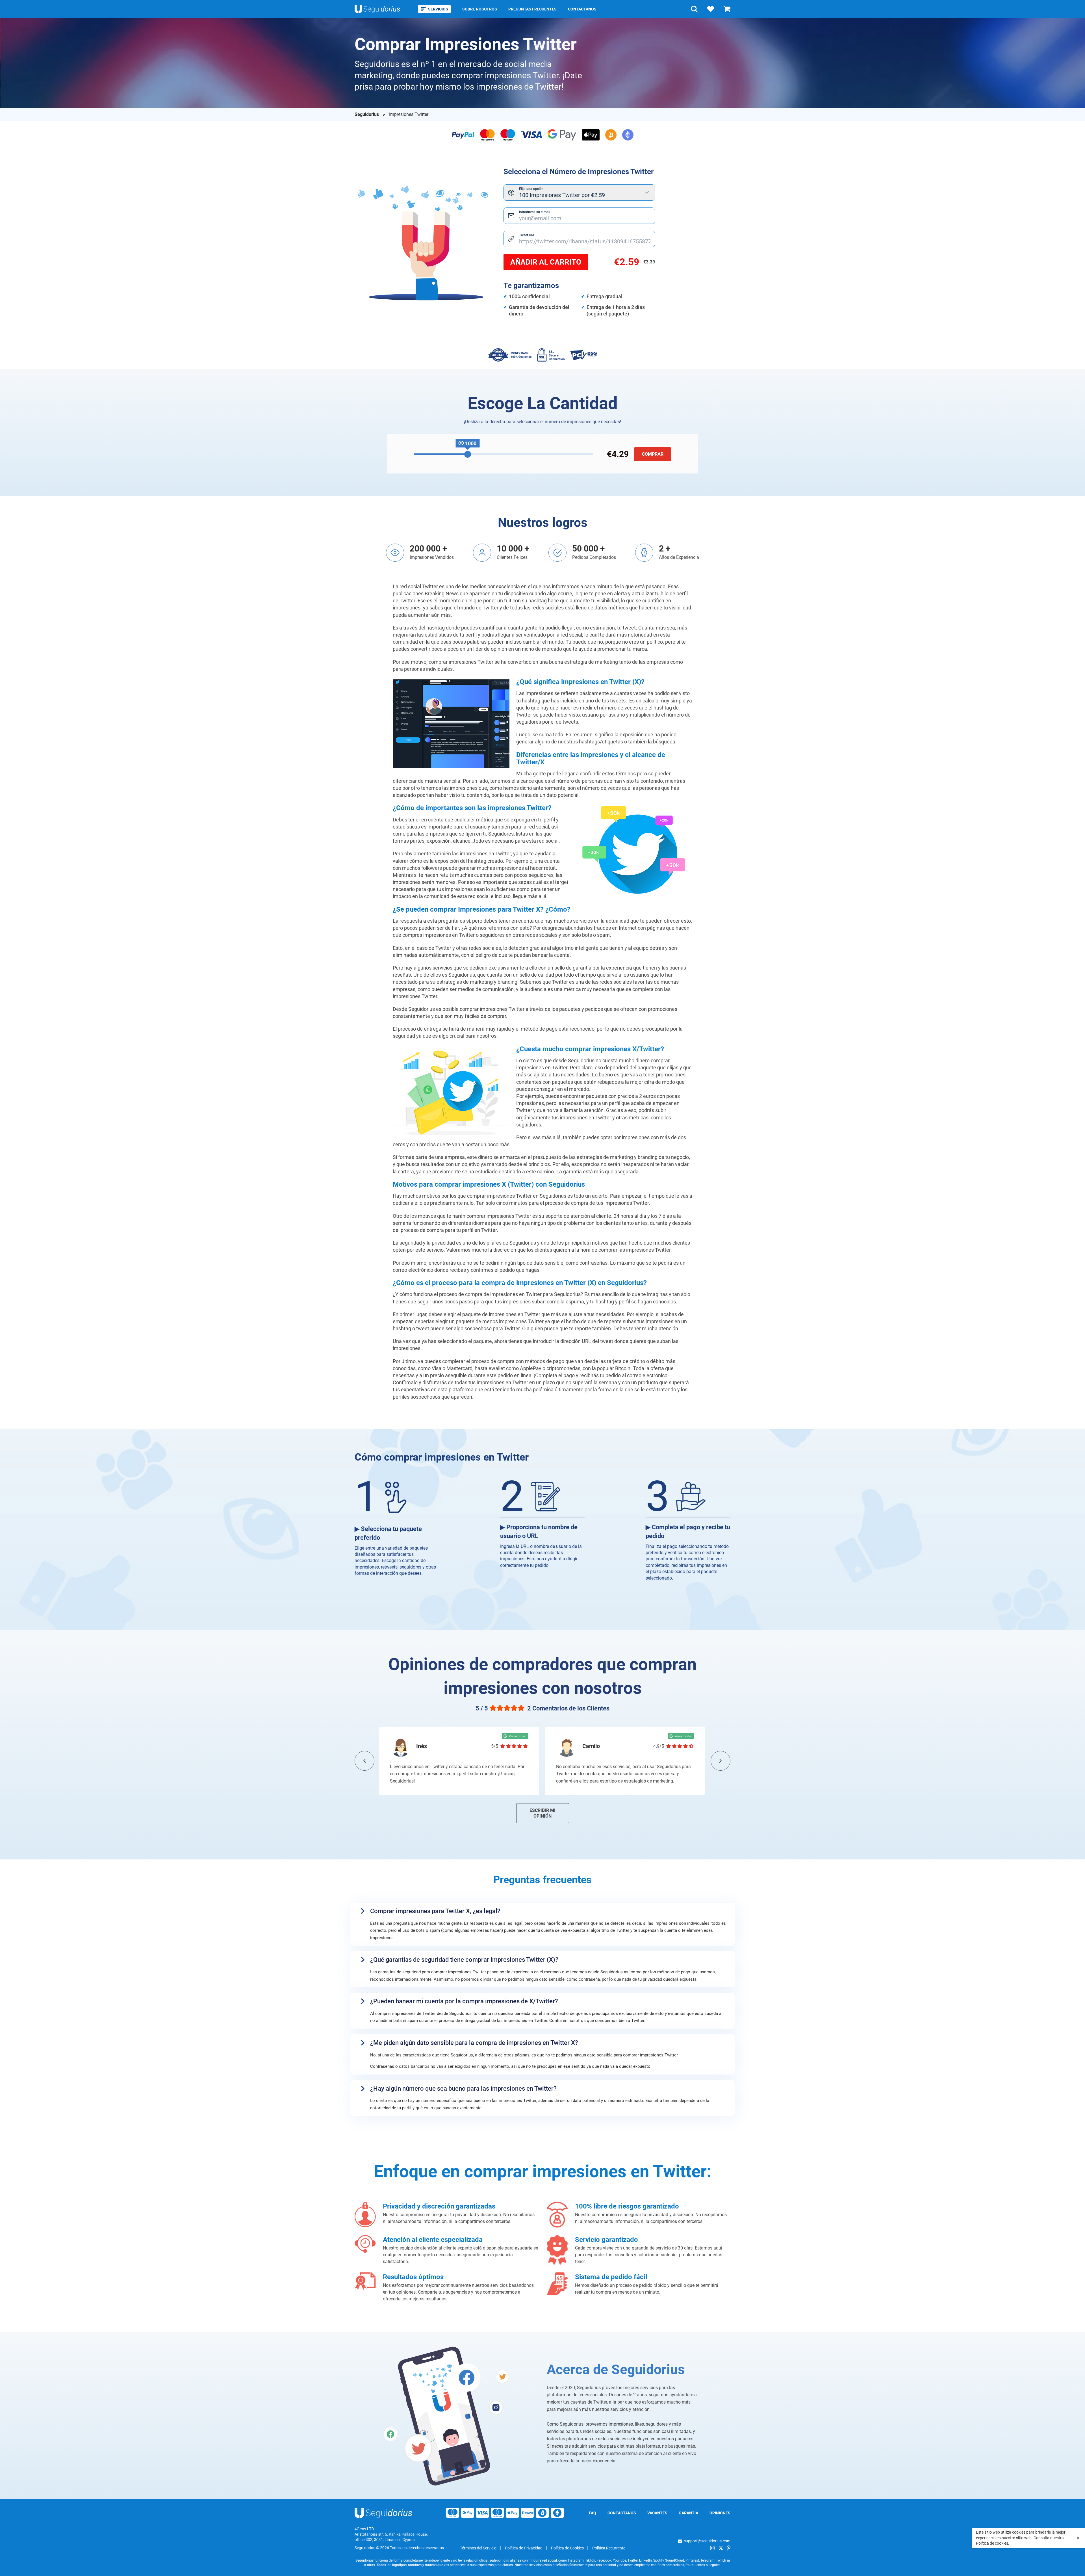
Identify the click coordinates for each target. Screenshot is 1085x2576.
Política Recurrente (609, 2548)
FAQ (593, 2513)
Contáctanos (582, 9)
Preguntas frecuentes (532, 9)
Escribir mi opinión (542, 1813)
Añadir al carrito (546, 262)
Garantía (688, 2513)
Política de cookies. (993, 2543)
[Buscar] (694, 9)
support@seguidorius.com (707, 2541)
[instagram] (712, 2548)
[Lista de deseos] (711, 9)
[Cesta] (727, 9)
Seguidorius (367, 114)
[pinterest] (729, 2548)
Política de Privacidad (524, 2548)
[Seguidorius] (384, 2513)
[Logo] (377, 9)
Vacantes (657, 2513)
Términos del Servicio (478, 2548)
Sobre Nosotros (480, 9)
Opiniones (720, 2513)
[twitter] (721, 2548)
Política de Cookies (567, 2548)
